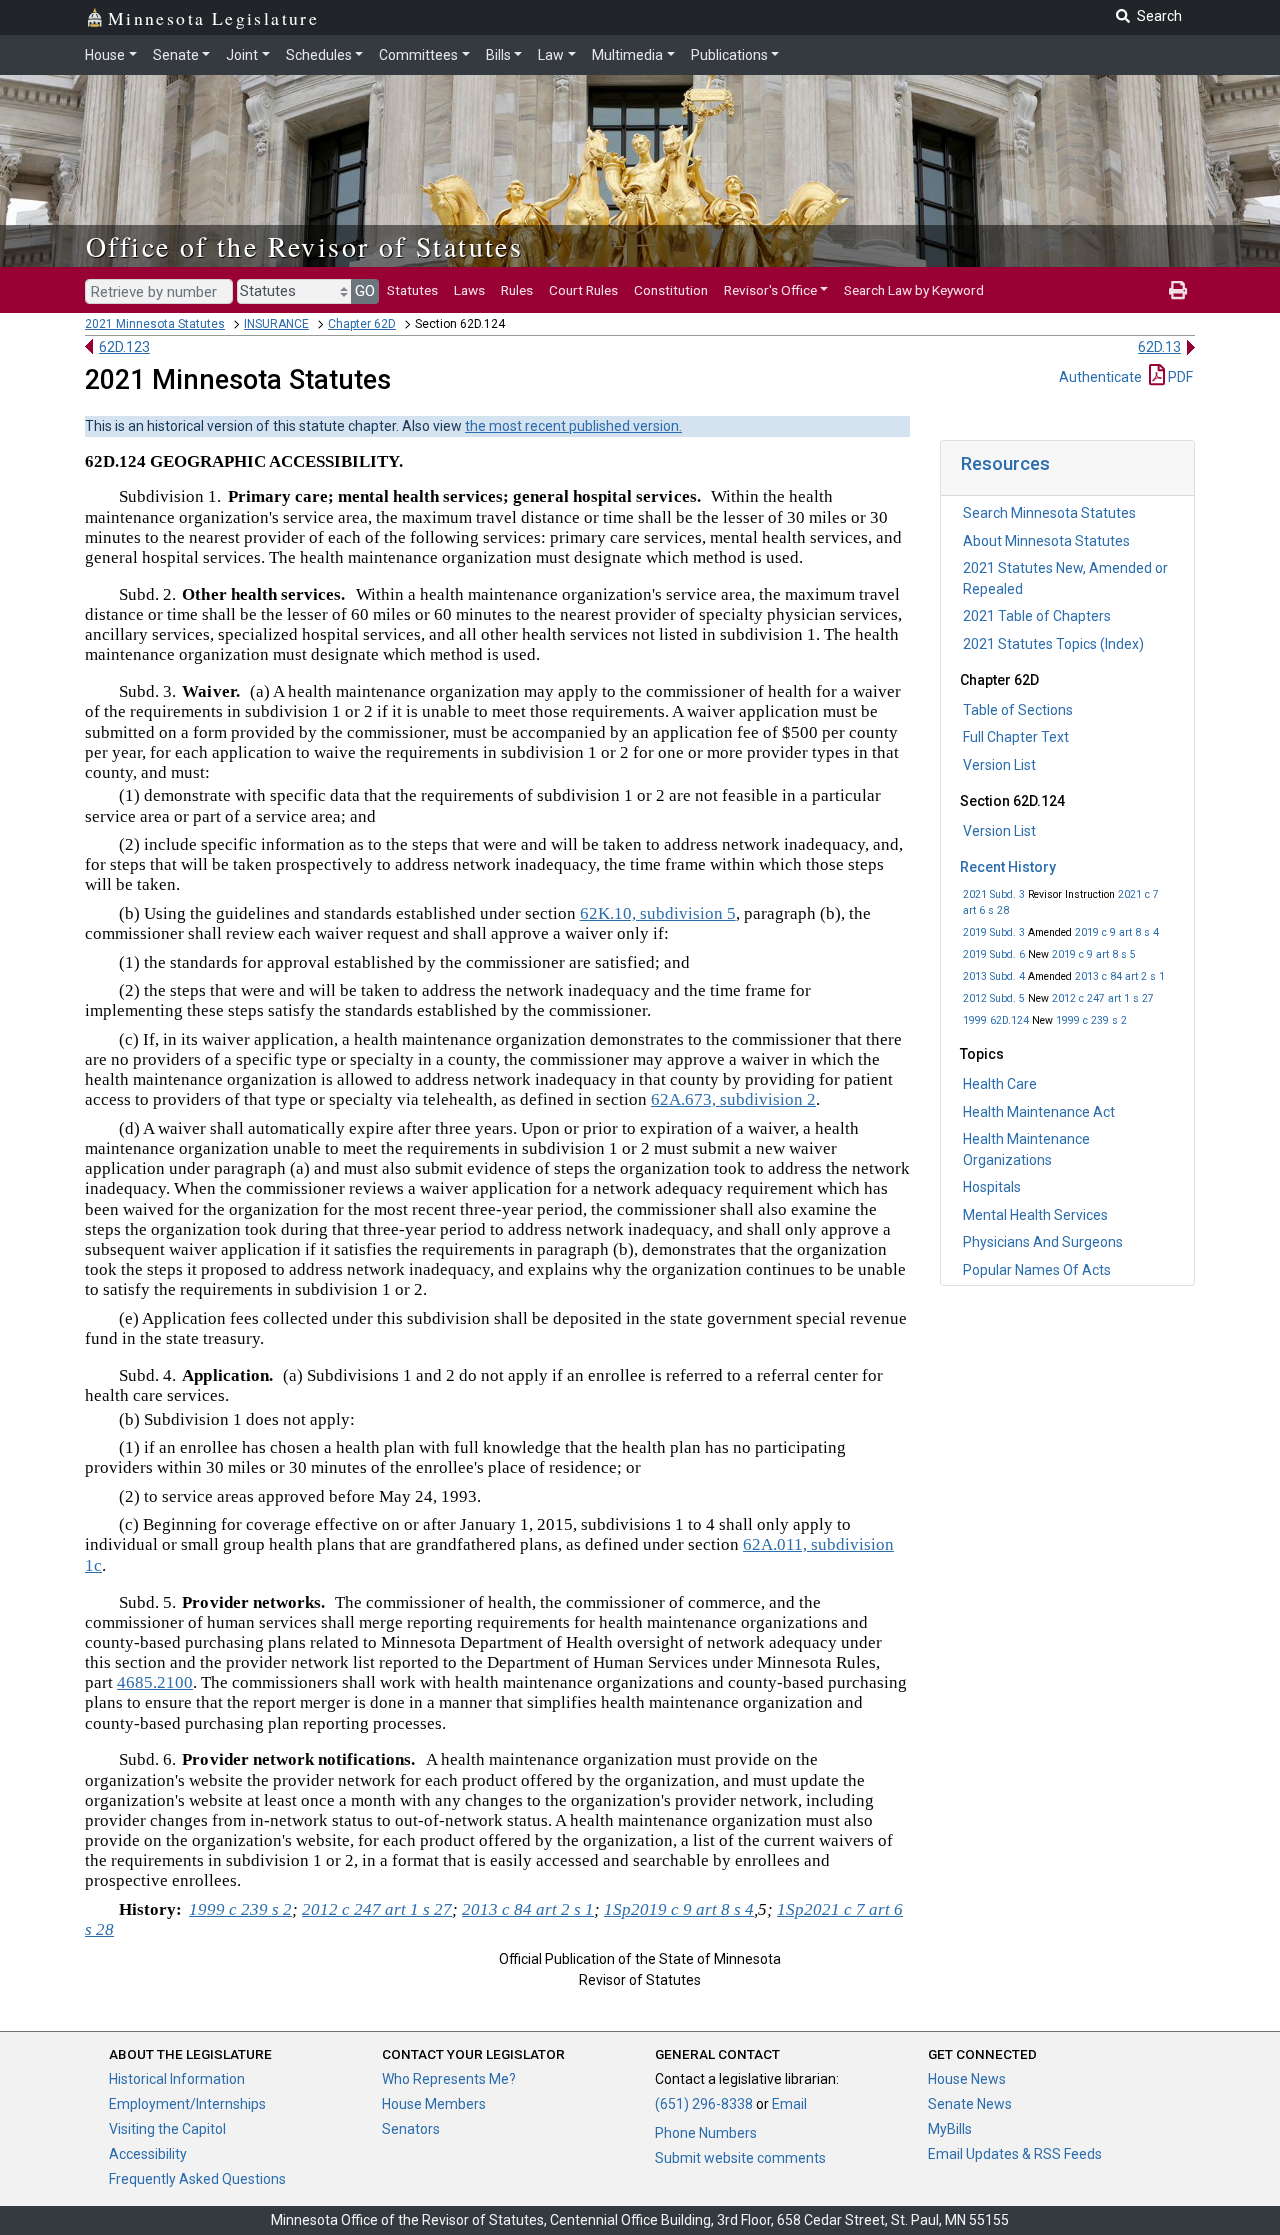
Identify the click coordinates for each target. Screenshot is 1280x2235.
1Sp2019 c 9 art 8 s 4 (679, 1909)
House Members (434, 2104)
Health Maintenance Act (1039, 1112)
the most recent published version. (573, 426)
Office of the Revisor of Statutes (304, 246)
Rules (517, 290)
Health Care (1000, 1084)
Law (551, 55)
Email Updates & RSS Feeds (1015, 2154)
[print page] (1178, 290)
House (105, 55)
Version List (999, 765)
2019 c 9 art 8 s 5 (1094, 954)
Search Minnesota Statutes (1049, 513)
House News (967, 2079)
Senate (176, 55)
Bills (498, 55)
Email (789, 2104)
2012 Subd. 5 (994, 998)
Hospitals (992, 1187)
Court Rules (583, 290)
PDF (1179, 377)
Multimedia (627, 55)
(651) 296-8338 (704, 2104)
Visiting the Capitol (167, 2129)
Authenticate (1100, 377)
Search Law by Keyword (914, 290)
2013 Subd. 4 (994, 976)
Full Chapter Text (1016, 737)
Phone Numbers (706, 2133)
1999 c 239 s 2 (1091, 1020)
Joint (242, 55)
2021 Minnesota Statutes (155, 324)
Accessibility (148, 2154)
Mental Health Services (1035, 1215)
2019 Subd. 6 (994, 954)
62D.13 (1159, 347)
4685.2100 (155, 1682)
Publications (729, 55)
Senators (411, 2129)
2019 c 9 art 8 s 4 (1117, 932)
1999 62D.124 (996, 1020)
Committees (418, 55)
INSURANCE (276, 324)
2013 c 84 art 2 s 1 (1120, 976)
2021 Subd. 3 (994, 894)
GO (365, 291)
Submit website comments (740, 2158)
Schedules (319, 55)
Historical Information (177, 2079)
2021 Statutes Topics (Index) (1053, 644)
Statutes (412, 290)
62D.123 (124, 347)
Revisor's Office (770, 290)
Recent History (1008, 867)
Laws (469, 290)
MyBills (950, 2129)
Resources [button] (1005, 463)
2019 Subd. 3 (994, 932)
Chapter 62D (362, 324)
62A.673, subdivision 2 (733, 1099)
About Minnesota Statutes (1046, 541)
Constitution (671, 290)
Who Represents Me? (449, 2079)
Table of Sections (1018, 710)
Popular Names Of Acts (1037, 1270)
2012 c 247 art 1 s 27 (1103, 998)
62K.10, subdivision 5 (658, 913)
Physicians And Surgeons (1043, 1242)
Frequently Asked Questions (197, 2179)
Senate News (970, 2104)
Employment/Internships (187, 2104)
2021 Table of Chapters (1037, 616)
